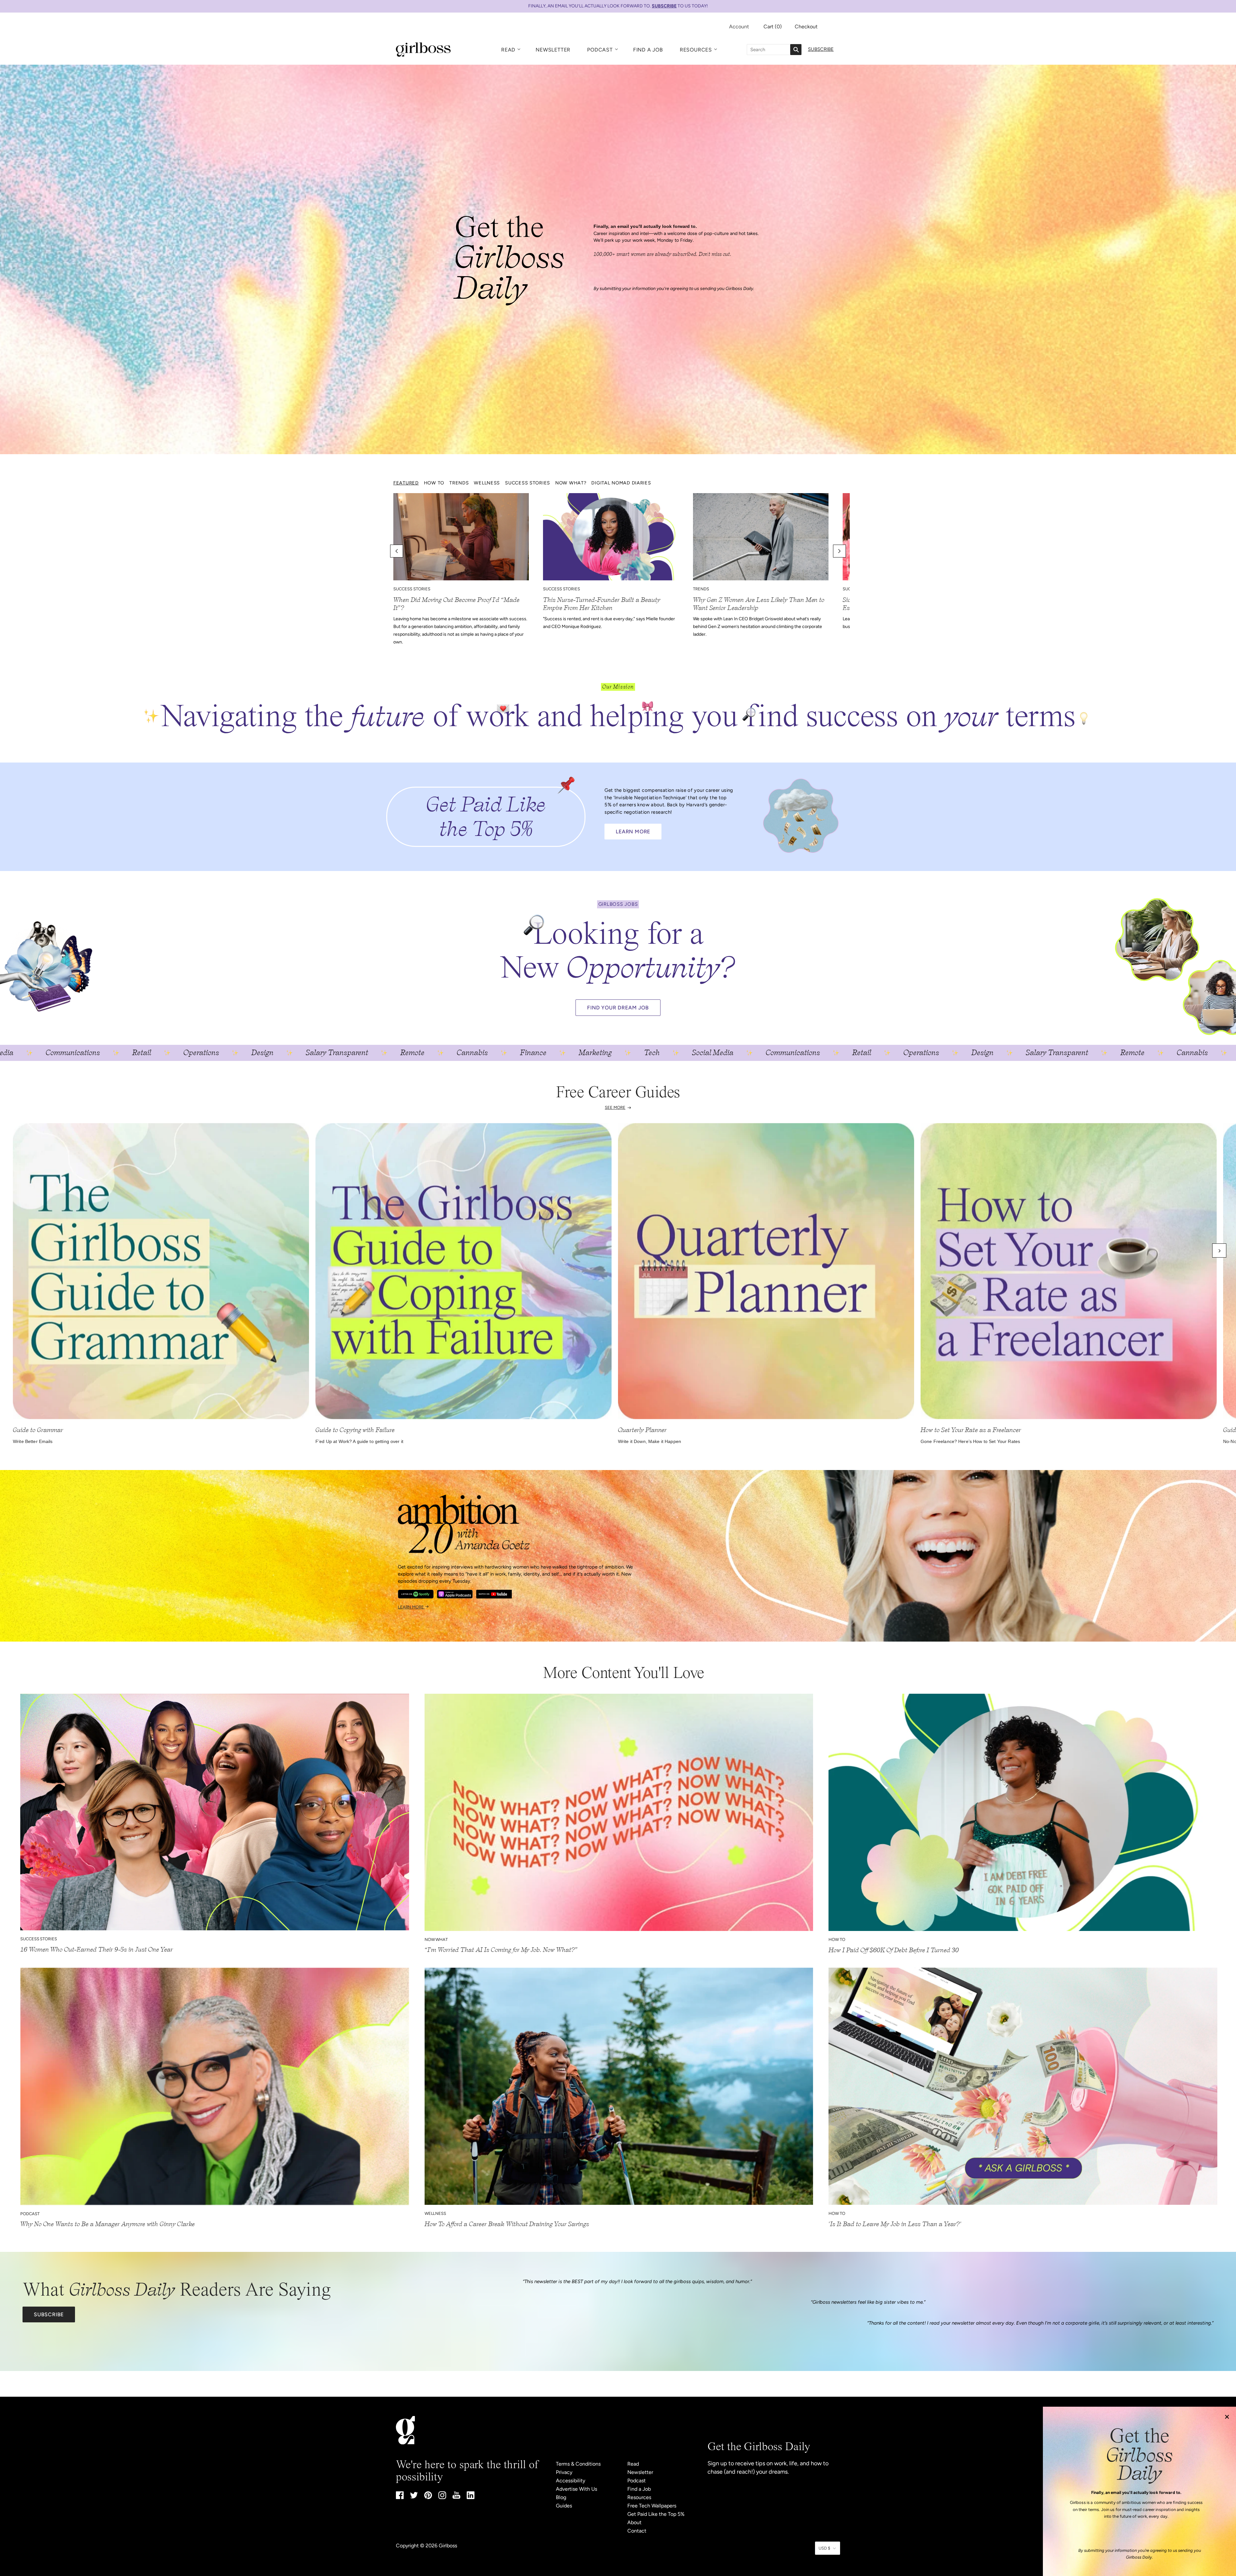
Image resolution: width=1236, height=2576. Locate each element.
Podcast (600, 50)
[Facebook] (400, 2497)
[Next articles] (839, 551)
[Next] (1219, 1251)
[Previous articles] (397, 551)
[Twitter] (414, 2497)
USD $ (824, 2548)
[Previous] (17, 1251)
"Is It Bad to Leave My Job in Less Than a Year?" (895, 2224)
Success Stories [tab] (528, 483)
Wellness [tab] (487, 483)
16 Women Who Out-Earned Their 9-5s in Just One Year (97, 1949)
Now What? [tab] (571, 483)
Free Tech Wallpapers (652, 2506)
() (773, 27)
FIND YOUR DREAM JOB (618, 1008)
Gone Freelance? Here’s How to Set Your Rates (970, 1441)
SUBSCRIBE (664, 6)
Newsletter (553, 50)
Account (739, 27)
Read (508, 50)
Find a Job (648, 50)
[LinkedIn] (471, 2497)
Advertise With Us (576, 2489)
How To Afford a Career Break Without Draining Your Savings (507, 2224)
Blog (561, 2497)
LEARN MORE (633, 832)
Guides (564, 2506)
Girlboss (448, 2546)
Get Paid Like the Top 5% (656, 2514)
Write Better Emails (33, 1441)
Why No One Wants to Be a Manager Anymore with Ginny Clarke (108, 2224)
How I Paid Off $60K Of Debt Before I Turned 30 (894, 1950)
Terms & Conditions (578, 2464)
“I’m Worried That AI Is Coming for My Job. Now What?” (501, 1950)
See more (615, 1107)
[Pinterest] (428, 2497)
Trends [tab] (459, 483)
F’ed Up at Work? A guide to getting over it (359, 1441)
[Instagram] (442, 2497)
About (634, 2522)
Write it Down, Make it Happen (650, 1441)
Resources (696, 50)
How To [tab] (434, 483)
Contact (637, 2531)
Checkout (806, 27)
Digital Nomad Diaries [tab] (621, 483)
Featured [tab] (406, 483)
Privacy (564, 2472)
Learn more (411, 1607)
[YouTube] (456, 2497)
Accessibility (571, 2481)
